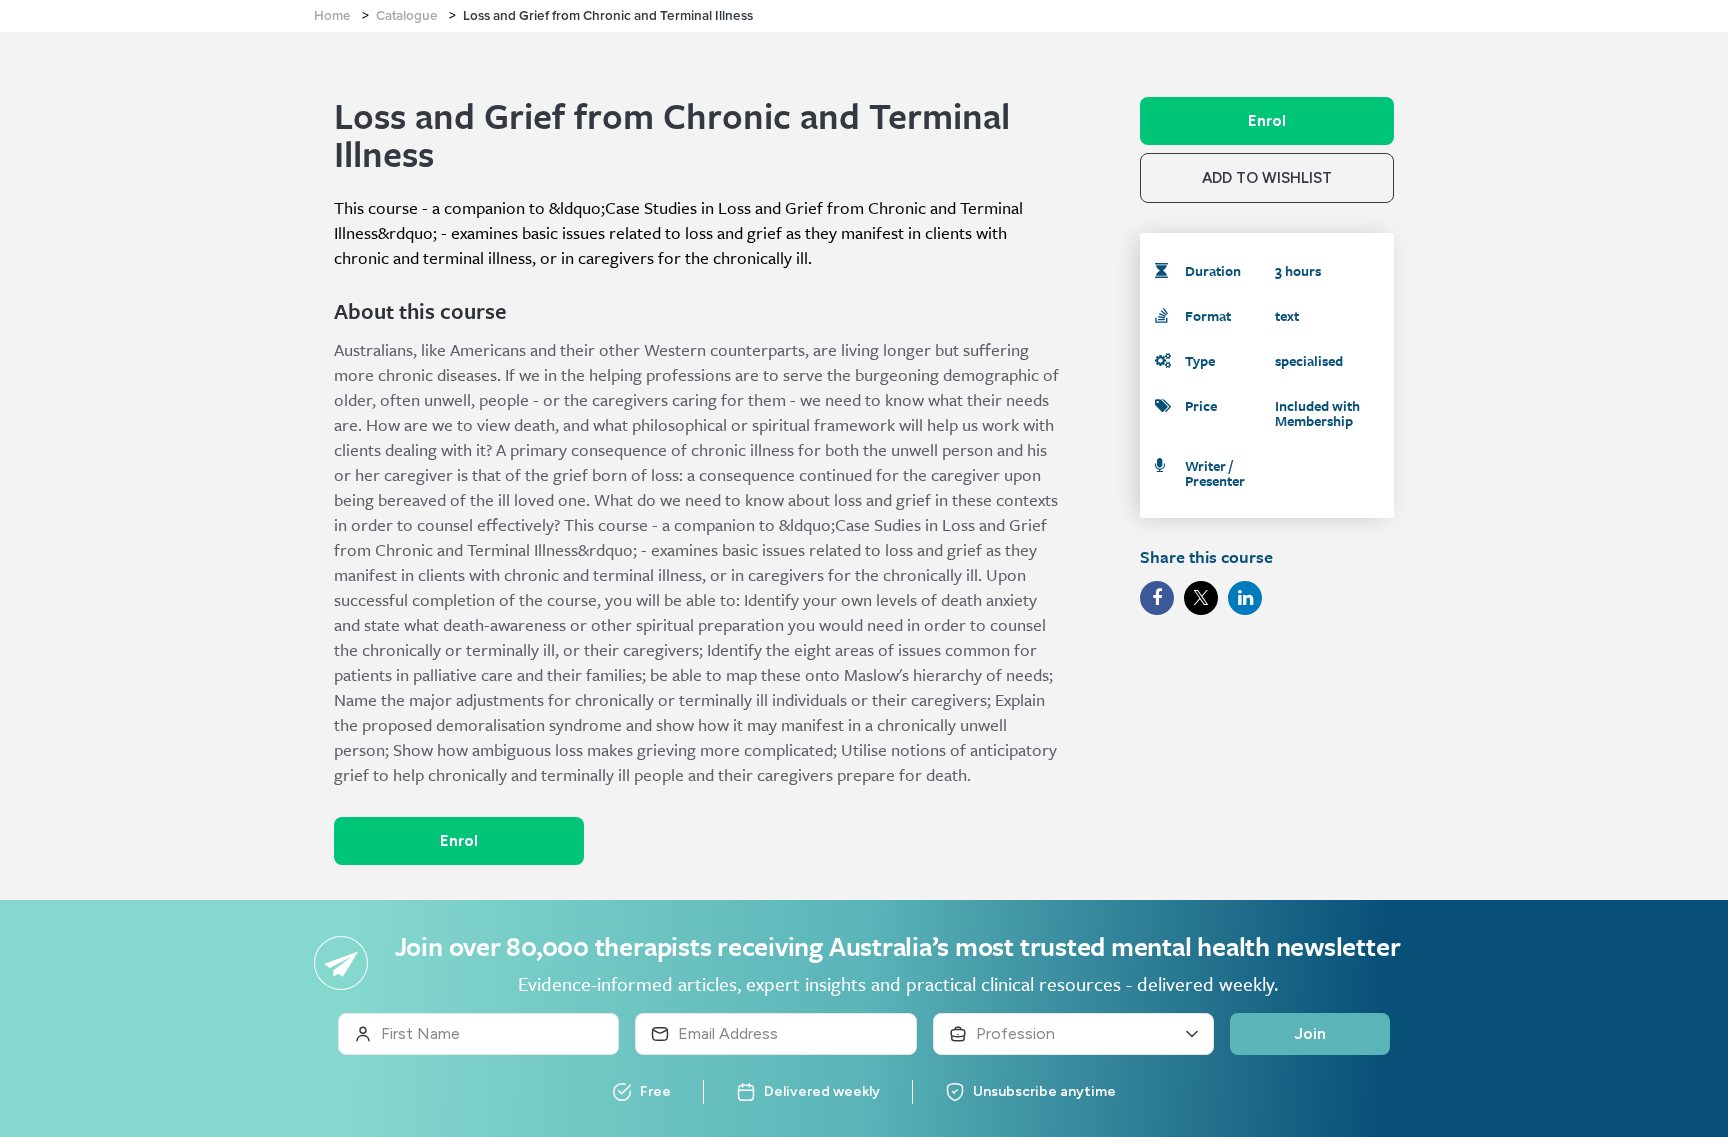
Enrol (459, 841)
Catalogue (407, 16)
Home (332, 16)
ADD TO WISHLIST (1267, 178)
